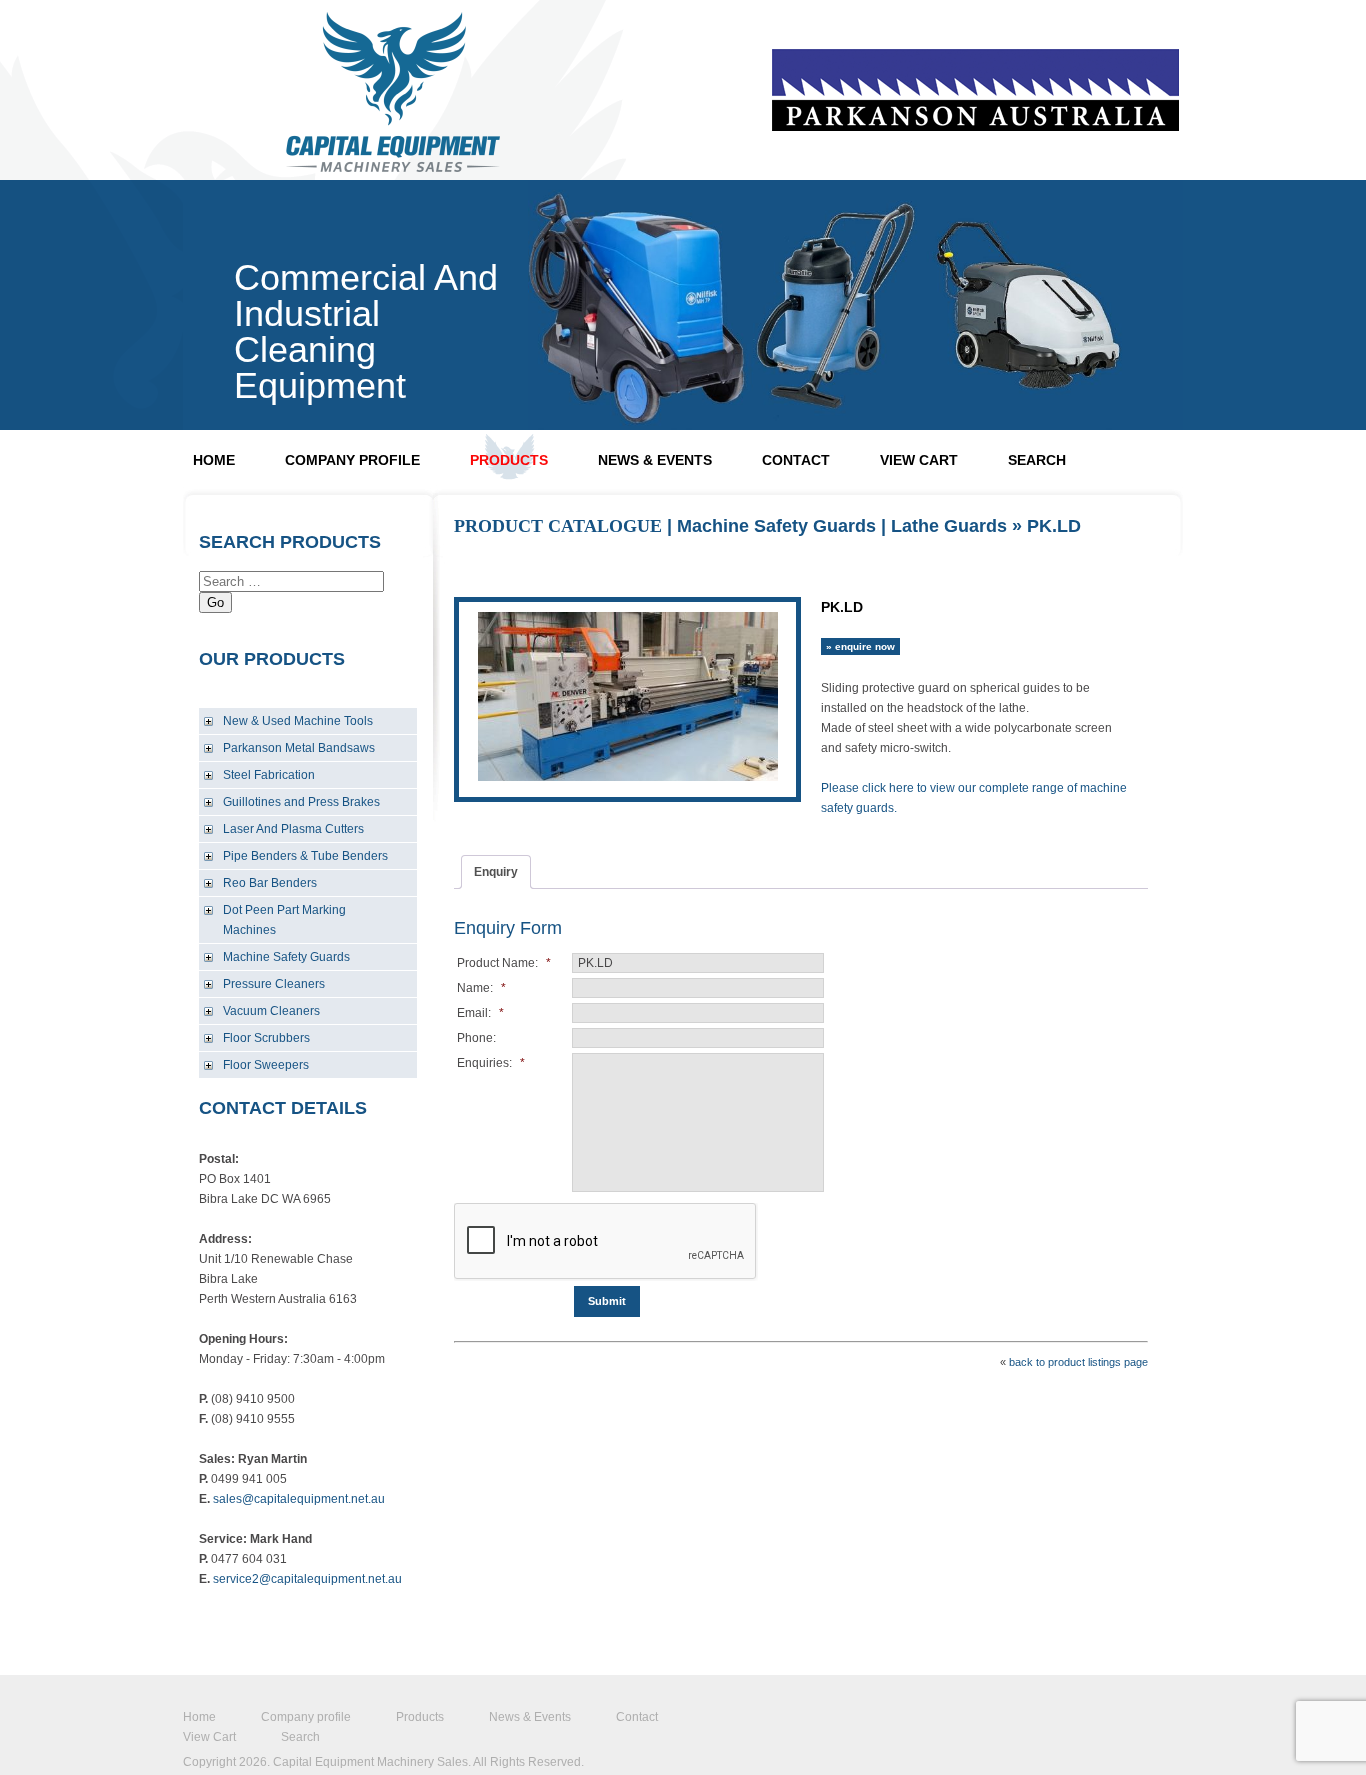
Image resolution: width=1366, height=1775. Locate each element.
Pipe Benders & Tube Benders (305, 856)
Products (509, 460)
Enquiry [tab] (496, 872)
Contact (796, 460)
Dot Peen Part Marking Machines (284, 920)
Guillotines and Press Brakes (301, 802)
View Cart (919, 460)
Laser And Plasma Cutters (293, 829)
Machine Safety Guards (286, 957)
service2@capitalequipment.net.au (307, 1579)
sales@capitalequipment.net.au (299, 1499)
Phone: (476, 1038)
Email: (480, 1013)
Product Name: (504, 963)
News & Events (655, 460)
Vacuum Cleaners (271, 1011)
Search (1037, 460)
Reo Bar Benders (270, 883)
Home (214, 460)
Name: (481, 988)
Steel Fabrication (269, 775)
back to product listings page (1078, 1362)
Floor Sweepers (266, 1065)
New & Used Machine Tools (298, 721)
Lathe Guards (949, 526)
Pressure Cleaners (274, 984)
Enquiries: (491, 1063)
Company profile (352, 460)
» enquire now (860, 646)
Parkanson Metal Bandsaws (299, 748)
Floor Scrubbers (266, 1038)
